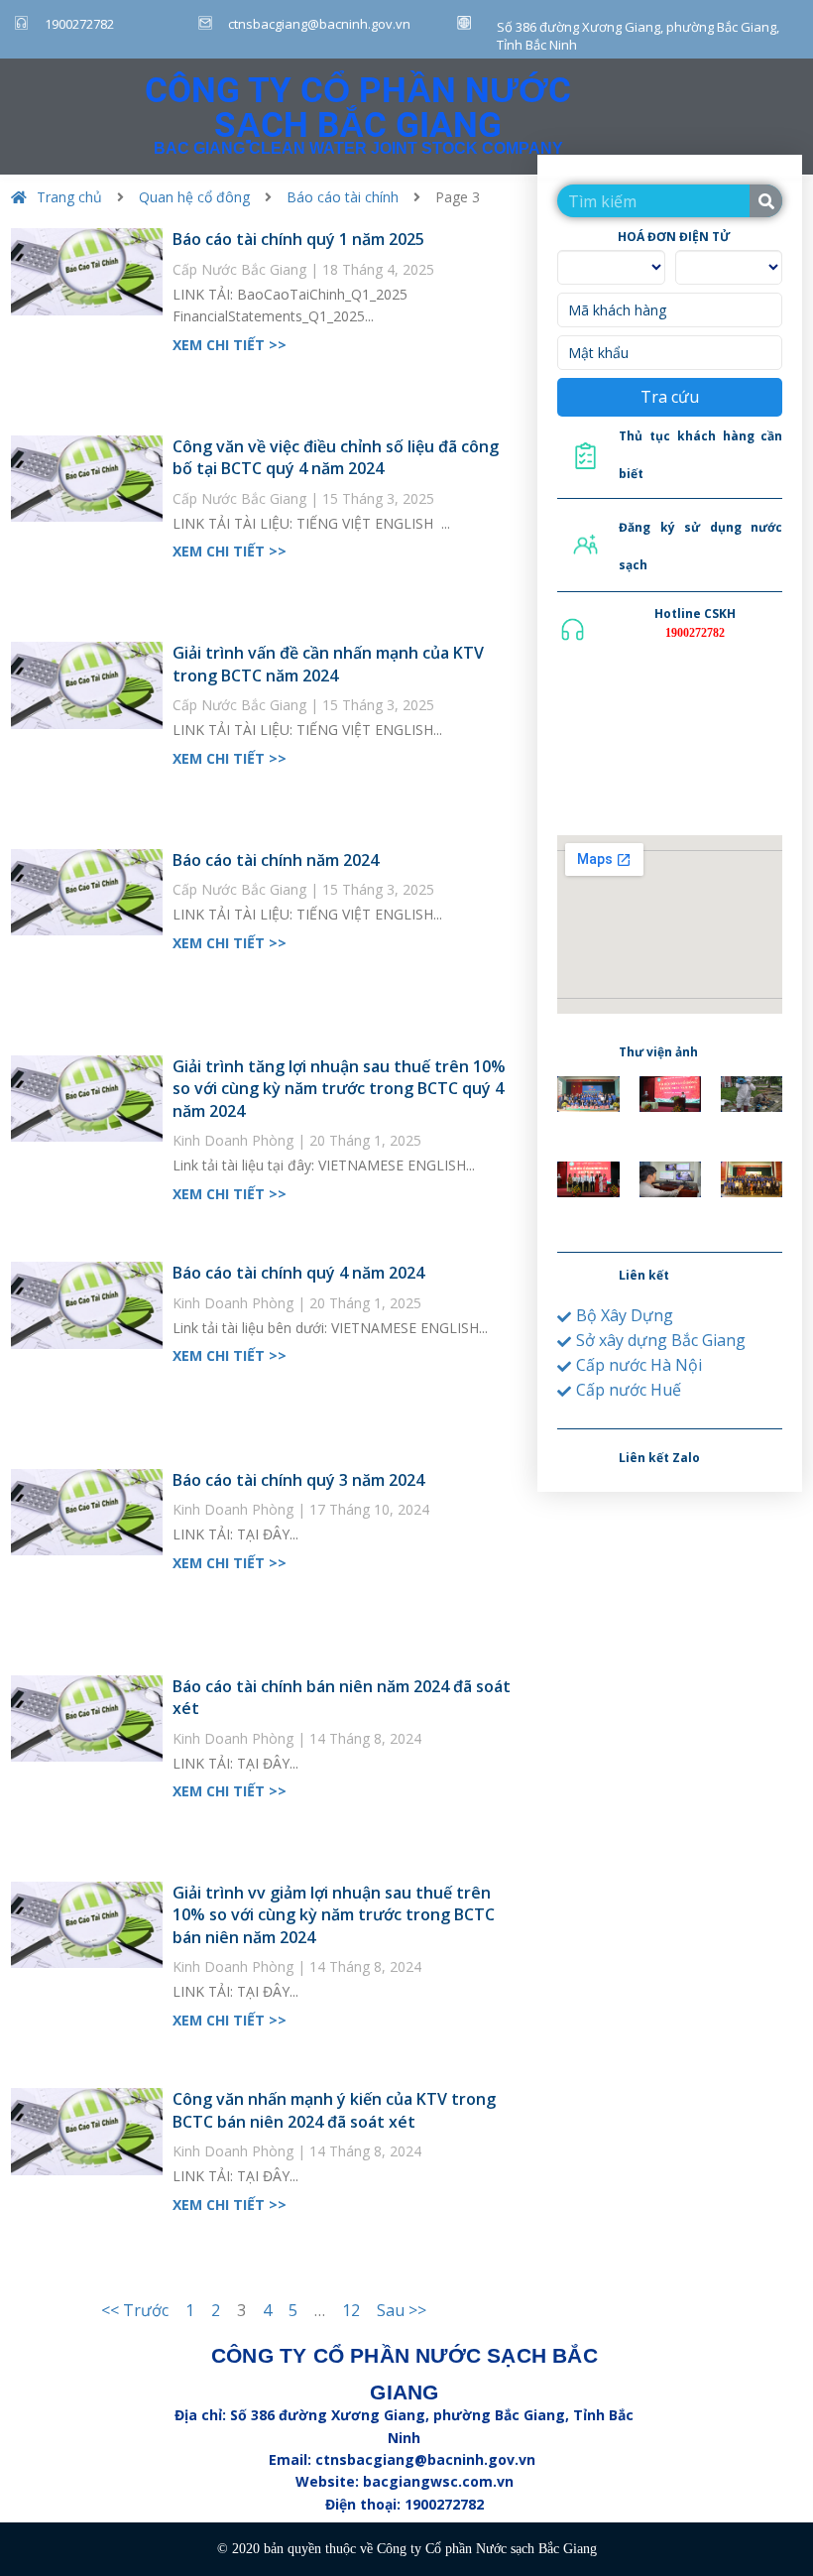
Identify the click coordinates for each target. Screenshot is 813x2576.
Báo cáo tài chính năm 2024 (276, 860)
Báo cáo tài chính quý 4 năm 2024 (298, 1273)
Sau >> (402, 2310)
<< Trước (135, 2310)
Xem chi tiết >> (230, 345)
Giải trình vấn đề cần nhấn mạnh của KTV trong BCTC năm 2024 (328, 664)
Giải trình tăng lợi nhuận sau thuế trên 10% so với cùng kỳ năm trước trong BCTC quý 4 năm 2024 (339, 1089)
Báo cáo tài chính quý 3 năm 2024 (298, 1480)
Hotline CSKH (695, 613)
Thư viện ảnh (658, 1052)
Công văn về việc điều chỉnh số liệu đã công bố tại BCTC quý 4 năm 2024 (336, 457)
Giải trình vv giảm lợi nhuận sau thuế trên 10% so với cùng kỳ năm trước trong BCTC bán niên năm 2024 (334, 1915)
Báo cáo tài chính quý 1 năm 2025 (298, 239)
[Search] (766, 201)
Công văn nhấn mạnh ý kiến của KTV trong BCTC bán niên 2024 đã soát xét (334, 2110)
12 (351, 2310)
